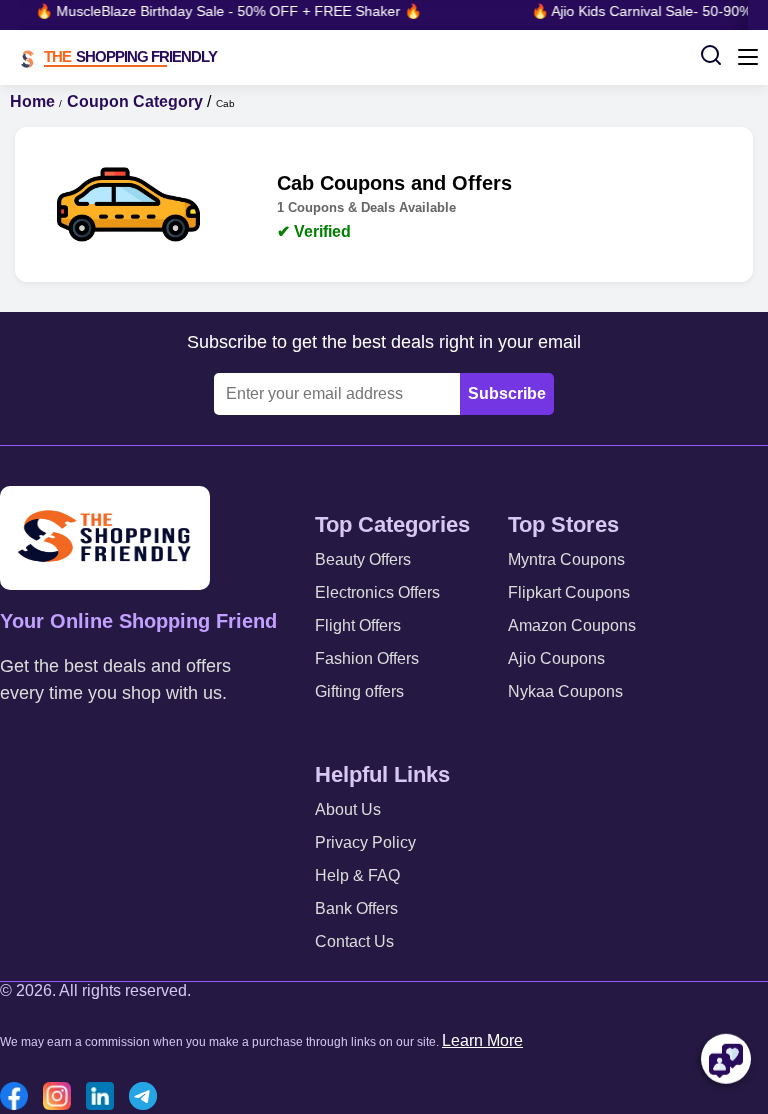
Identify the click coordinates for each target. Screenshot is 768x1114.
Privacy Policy (365, 842)
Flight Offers (358, 625)
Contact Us (354, 941)
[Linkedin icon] (105, 1098)
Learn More (482, 1040)
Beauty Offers (363, 559)
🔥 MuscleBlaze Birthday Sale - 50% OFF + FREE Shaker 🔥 (225, 11)
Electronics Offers (377, 592)
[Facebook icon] (19, 1098)
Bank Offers (356, 908)
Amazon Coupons (572, 625)
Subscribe (507, 393)
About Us (348, 809)
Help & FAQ (357, 875)
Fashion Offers (367, 658)
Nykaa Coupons (565, 691)
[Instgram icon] (62, 1098)
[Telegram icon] (148, 1098)
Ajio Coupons (556, 658)
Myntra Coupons (566, 559)
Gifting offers (359, 691)
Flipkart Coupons (569, 592)
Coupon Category (135, 101)
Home (32, 101)
